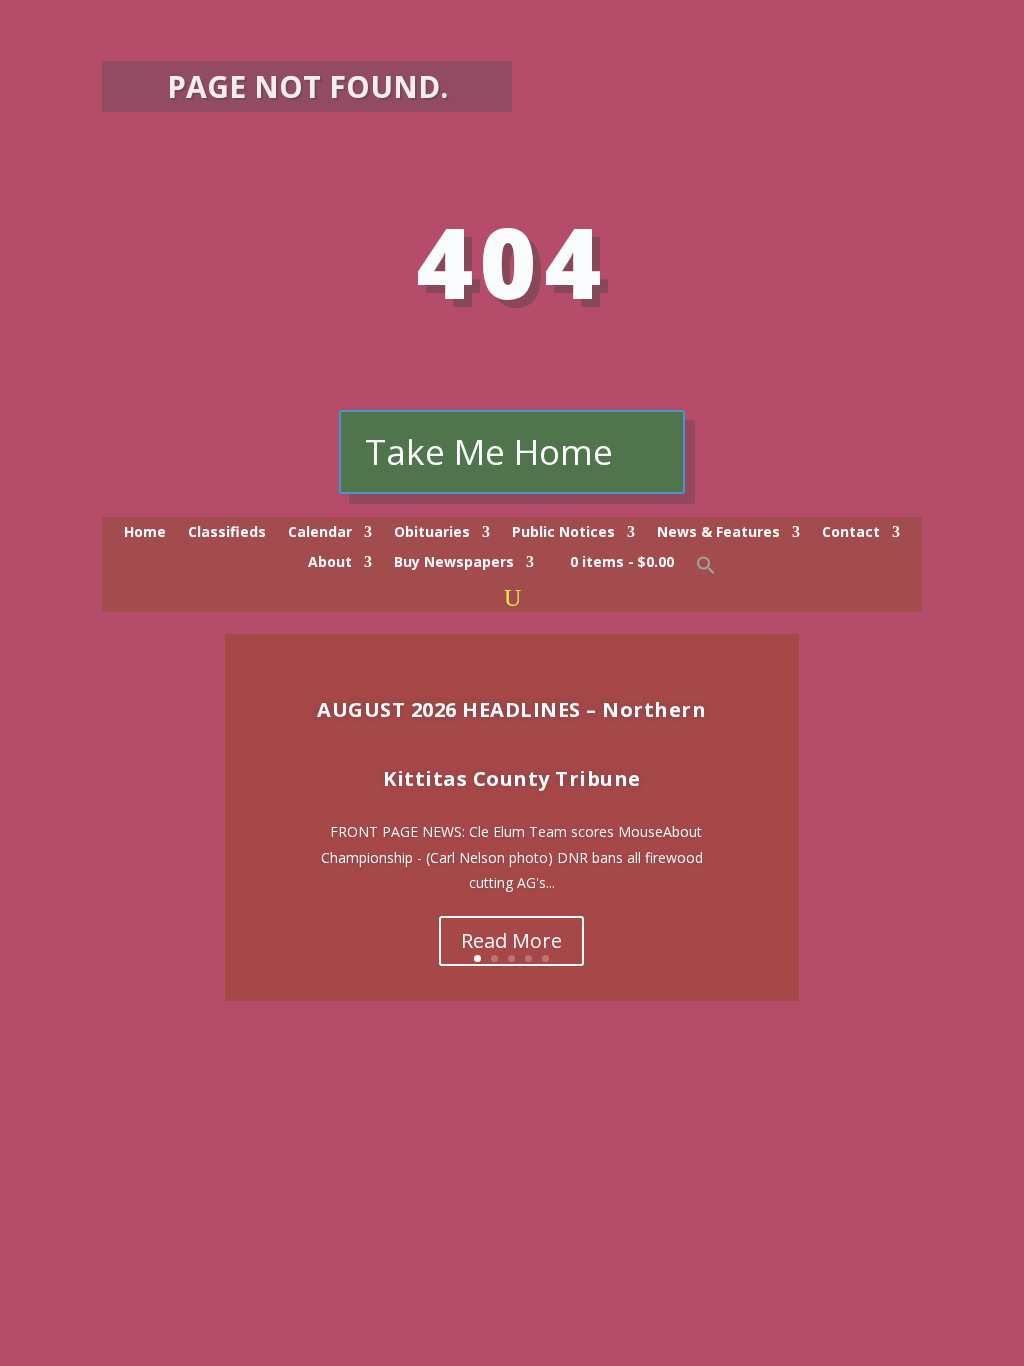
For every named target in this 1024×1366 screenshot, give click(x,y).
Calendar (320, 533)
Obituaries (432, 533)
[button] (706, 570)
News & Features (718, 533)
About (330, 563)
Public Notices (563, 533)
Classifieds (227, 533)
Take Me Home (489, 451)
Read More (511, 940)
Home (145, 533)
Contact (851, 533)
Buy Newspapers (454, 563)
